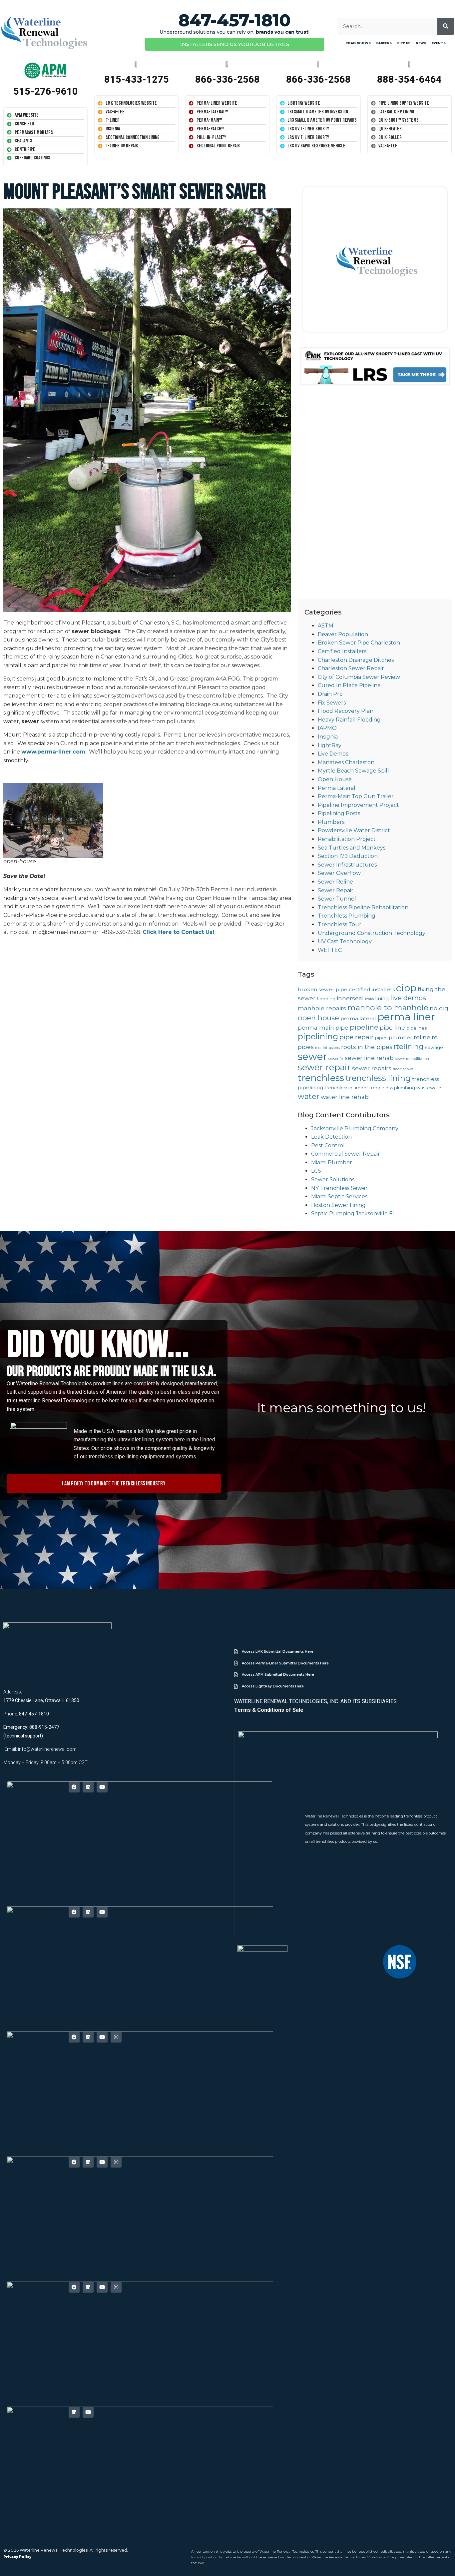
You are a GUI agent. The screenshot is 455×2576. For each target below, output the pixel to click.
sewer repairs (372, 1068)
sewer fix (336, 1059)
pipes (381, 1038)
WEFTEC (330, 950)
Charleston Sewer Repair (351, 668)
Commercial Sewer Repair (346, 1154)
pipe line (392, 1027)
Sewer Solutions (333, 1179)
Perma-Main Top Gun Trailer (356, 796)
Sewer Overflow (339, 873)
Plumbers (331, 822)
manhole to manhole (388, 1008)
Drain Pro (330, 694)
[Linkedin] (88, 1787)
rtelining (409, 1046)
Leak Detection (331, 1137)
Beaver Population (343, 634)
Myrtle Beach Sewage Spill (353, 771)
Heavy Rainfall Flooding (349, 720)
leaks (369, 999)
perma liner (406, 1017)
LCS (316, 1171)
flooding (326, 999)
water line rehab (345, 1097)
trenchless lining (378, 1078)
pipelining (318, 1036)
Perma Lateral (337, 788)
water (309, 1096)
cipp (406, 988)
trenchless (321, 1078)
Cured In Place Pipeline (349, 685)
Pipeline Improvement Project (358, 805)
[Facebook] (74, 1787)
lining (382, 998)
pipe (342, 1027)
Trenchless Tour (340, 924)
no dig (439, 1008)
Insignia (328, 737)
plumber (401, 1037)
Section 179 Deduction (348, 856)
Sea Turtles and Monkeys (352, 848)
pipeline (364, 1027)
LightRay (330, 745)
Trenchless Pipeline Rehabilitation (363, 907)
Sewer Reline (335, 882)
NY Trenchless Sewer (339, 1188)
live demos (408, 998)
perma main (316, 1027)
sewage (434, 1047)
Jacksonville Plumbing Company (355, 1128)
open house (318, 1018)
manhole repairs (322, 1008)
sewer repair (324, 1067)
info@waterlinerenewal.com (47, 1749)
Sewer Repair (336, 890)
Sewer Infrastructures (347, 865)
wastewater (430, 1088)
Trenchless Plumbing (347, 916)
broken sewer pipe (323, 989)
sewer (312, 1056)
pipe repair (357, 1037)
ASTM (326, 626)
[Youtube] (102, 1787)
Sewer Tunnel (337, 899)
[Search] (446, 26)
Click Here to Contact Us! (178, 932)
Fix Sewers (332, 703)
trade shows (403, 1069)
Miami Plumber (332, 1162)
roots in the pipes (367, 1047)
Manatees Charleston (346, 762)
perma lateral (358, 1018)
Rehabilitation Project (347, 839)
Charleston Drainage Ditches (356, 660)
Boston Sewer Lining (338, 1205)
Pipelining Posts (339, 813)
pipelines (417, 1028)
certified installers (372, 989)
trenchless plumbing (392, 1088)
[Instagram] (116, 2037)
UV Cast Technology (345, 941)
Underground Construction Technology (372, 933)
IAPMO (327, 728)
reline (422, 1037)
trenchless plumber (346, 1088)
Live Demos (333, 754)
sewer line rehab (369, 1058)
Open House (335, 779)
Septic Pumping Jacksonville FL (353, 1213)
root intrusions (327, 1048)
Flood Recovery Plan (346, 711)
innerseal (350, 998)
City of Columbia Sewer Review (359, 677)
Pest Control (328, 1145)
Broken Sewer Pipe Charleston (359, 643)
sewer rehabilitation (412, 1059)
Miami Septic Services (339, 1196)
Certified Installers (342, 651)
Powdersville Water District (354, 830)
